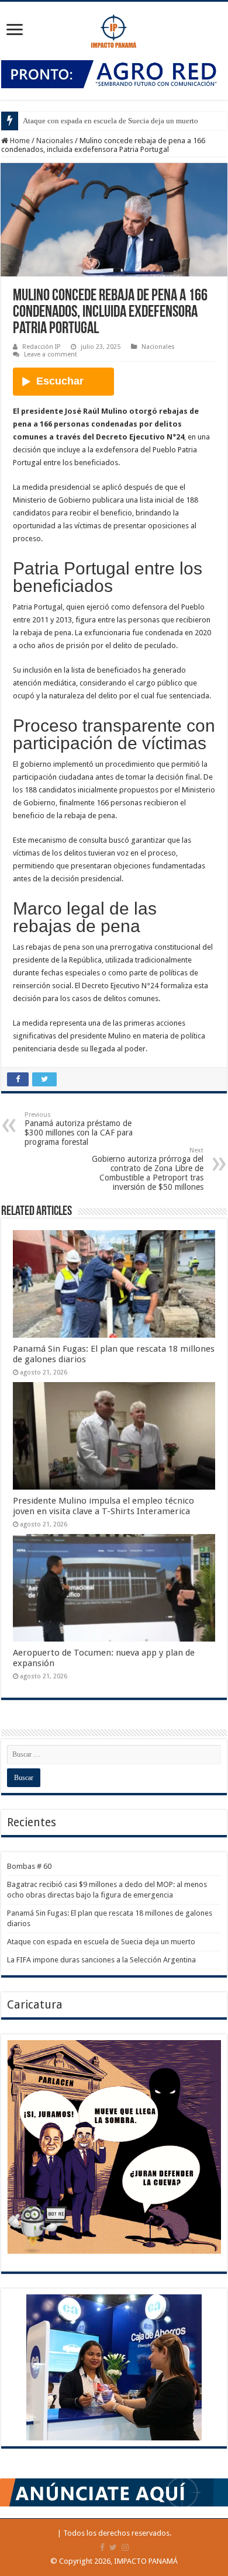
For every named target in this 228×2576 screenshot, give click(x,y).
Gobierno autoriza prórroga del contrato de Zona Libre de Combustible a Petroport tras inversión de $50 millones (148, 1169)
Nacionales (55, 141)
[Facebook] (102, 2547)
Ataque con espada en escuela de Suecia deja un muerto (110, 121)
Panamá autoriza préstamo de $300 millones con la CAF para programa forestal (79, 1129)
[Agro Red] (114, 73)
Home (19, 141)
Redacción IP (41, 347)
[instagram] (125, 2547)
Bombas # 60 (29, 1866)
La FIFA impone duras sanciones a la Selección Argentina (101, 1960)
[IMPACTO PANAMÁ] (114, 29)
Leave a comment (51, 354)
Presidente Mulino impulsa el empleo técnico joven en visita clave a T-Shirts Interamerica (103, 1506)
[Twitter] (113, 2547)
